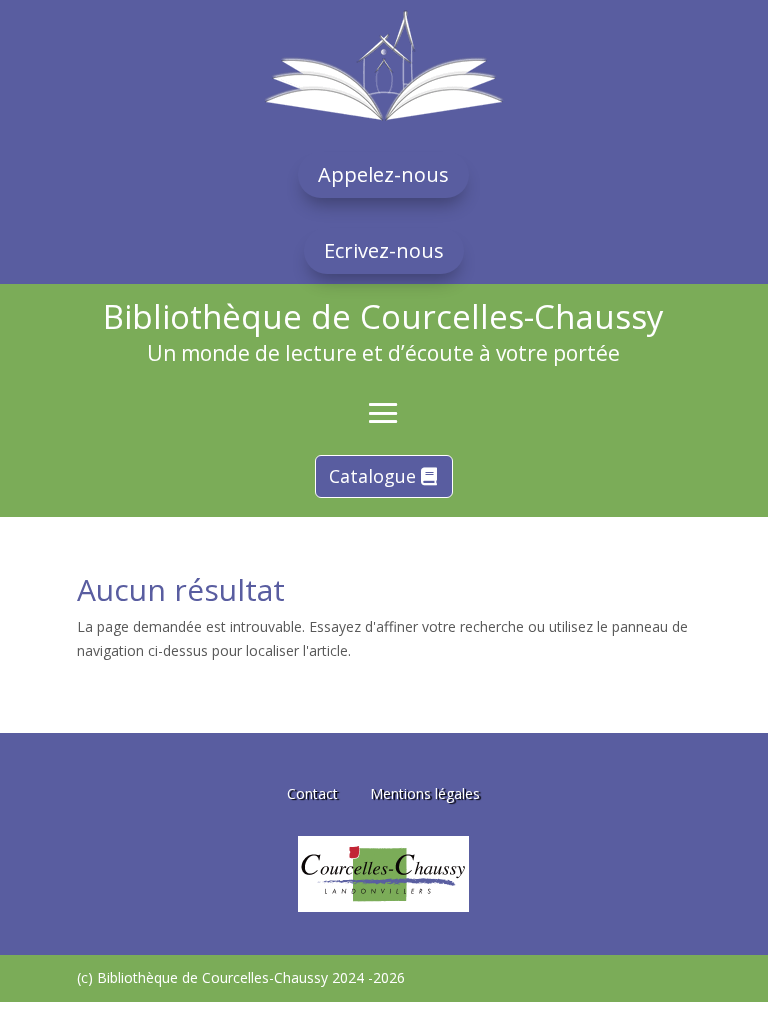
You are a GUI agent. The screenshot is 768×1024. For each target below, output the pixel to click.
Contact (312, 793)
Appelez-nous (383, 174)
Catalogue (372, 476)
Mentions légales (425, 793)
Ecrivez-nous (384, 250)
